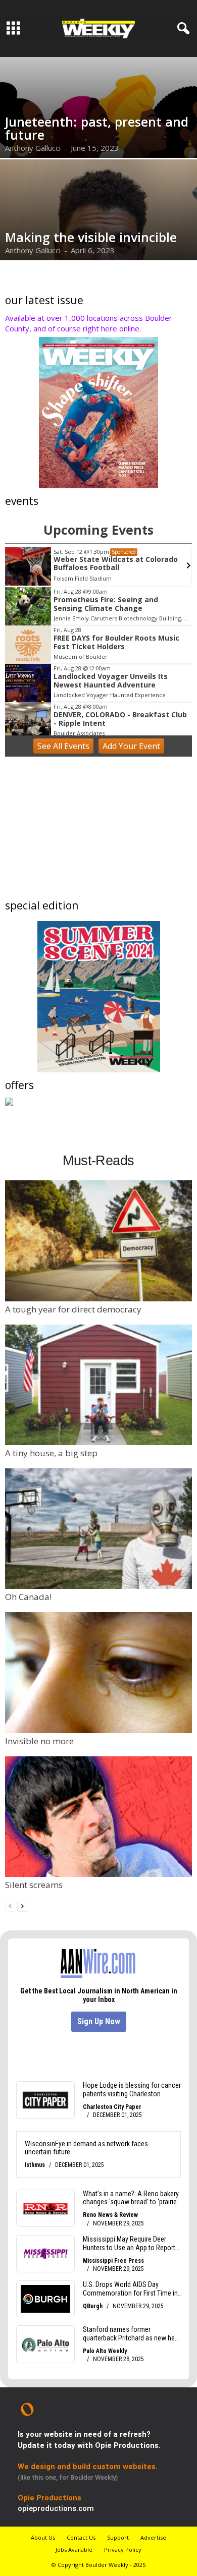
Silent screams (34, 1885)
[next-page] (22, 1905)
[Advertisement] (98, 830)
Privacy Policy (123, 2550)
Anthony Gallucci (33, 148)
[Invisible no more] (98, 1672)
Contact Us (81, 2537)
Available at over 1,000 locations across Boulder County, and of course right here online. (89, 323)
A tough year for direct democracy (73, 1309)
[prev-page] (10, 1905)
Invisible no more (39, 1741)
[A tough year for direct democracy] (98, 1241)
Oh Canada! (28, 1597)
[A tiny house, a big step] (98, 1385)
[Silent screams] (98, 1817)
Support (118, 2537)
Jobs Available (74, 2550)
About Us (43, 2537)
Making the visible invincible (91, 237)
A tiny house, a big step (51, 1453)
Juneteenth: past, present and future (97, 128)
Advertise (153, 2537)
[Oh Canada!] (98, 1529)
